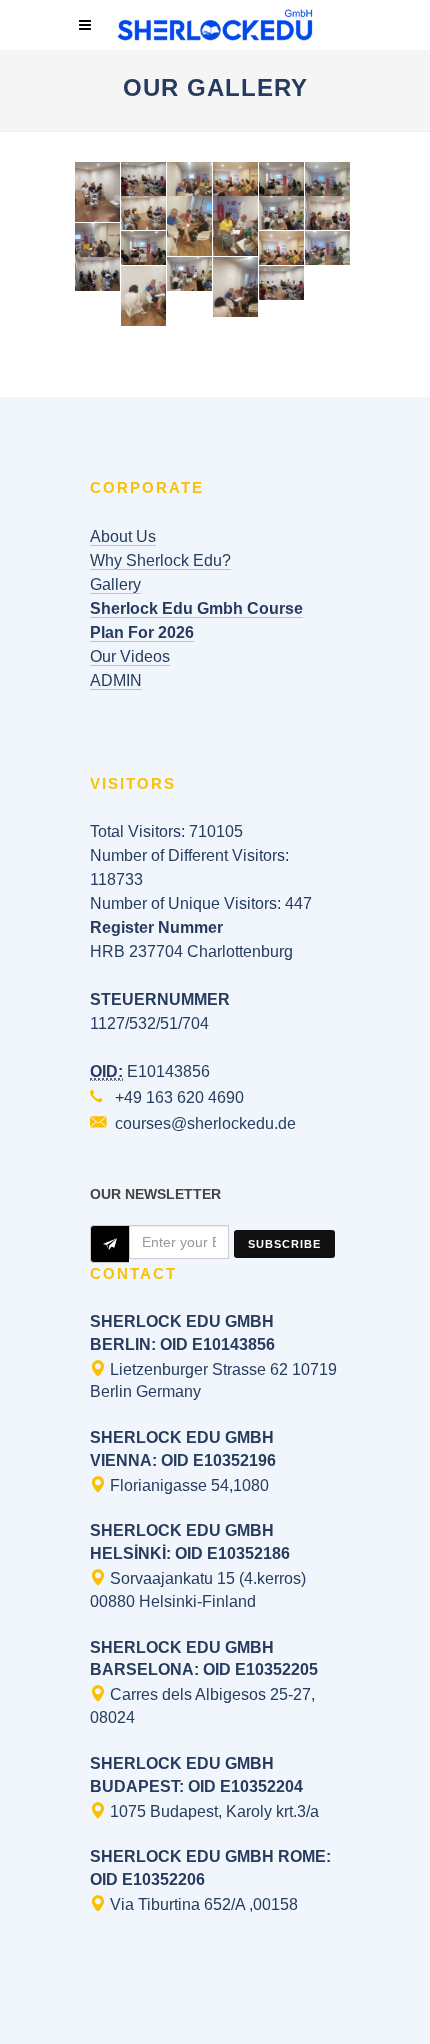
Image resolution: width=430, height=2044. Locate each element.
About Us (123, 536)
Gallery (115, 584)
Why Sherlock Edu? (160, 560)
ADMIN (116, 680)
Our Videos (130, 656)
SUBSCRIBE (284, 1244)
